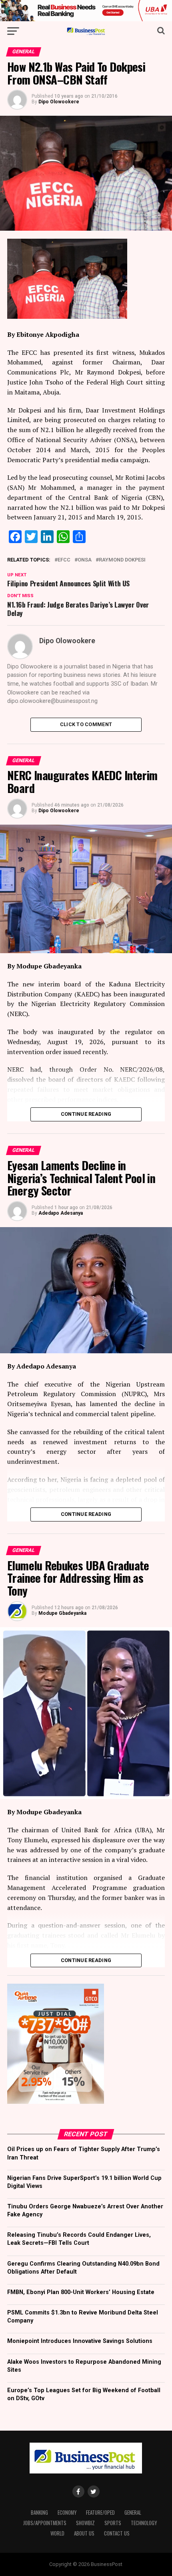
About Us (84, 2533)
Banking (39, 2513)
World (57, 2533)
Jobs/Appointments (45, 2523)
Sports (113, 2523)
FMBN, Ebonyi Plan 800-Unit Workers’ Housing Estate (81, 2292)
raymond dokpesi (122, 560)
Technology (144, 2523)
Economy (67, 2513)
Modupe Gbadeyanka (62, 1613)
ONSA (85, 560)
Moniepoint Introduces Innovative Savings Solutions (80, 2341)
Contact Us (117, 2533)
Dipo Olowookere (59, 102)
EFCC (64, 560)
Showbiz (85, 2523)
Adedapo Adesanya (61, 1213)
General (133, 2513)
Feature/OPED (100, 2513)
